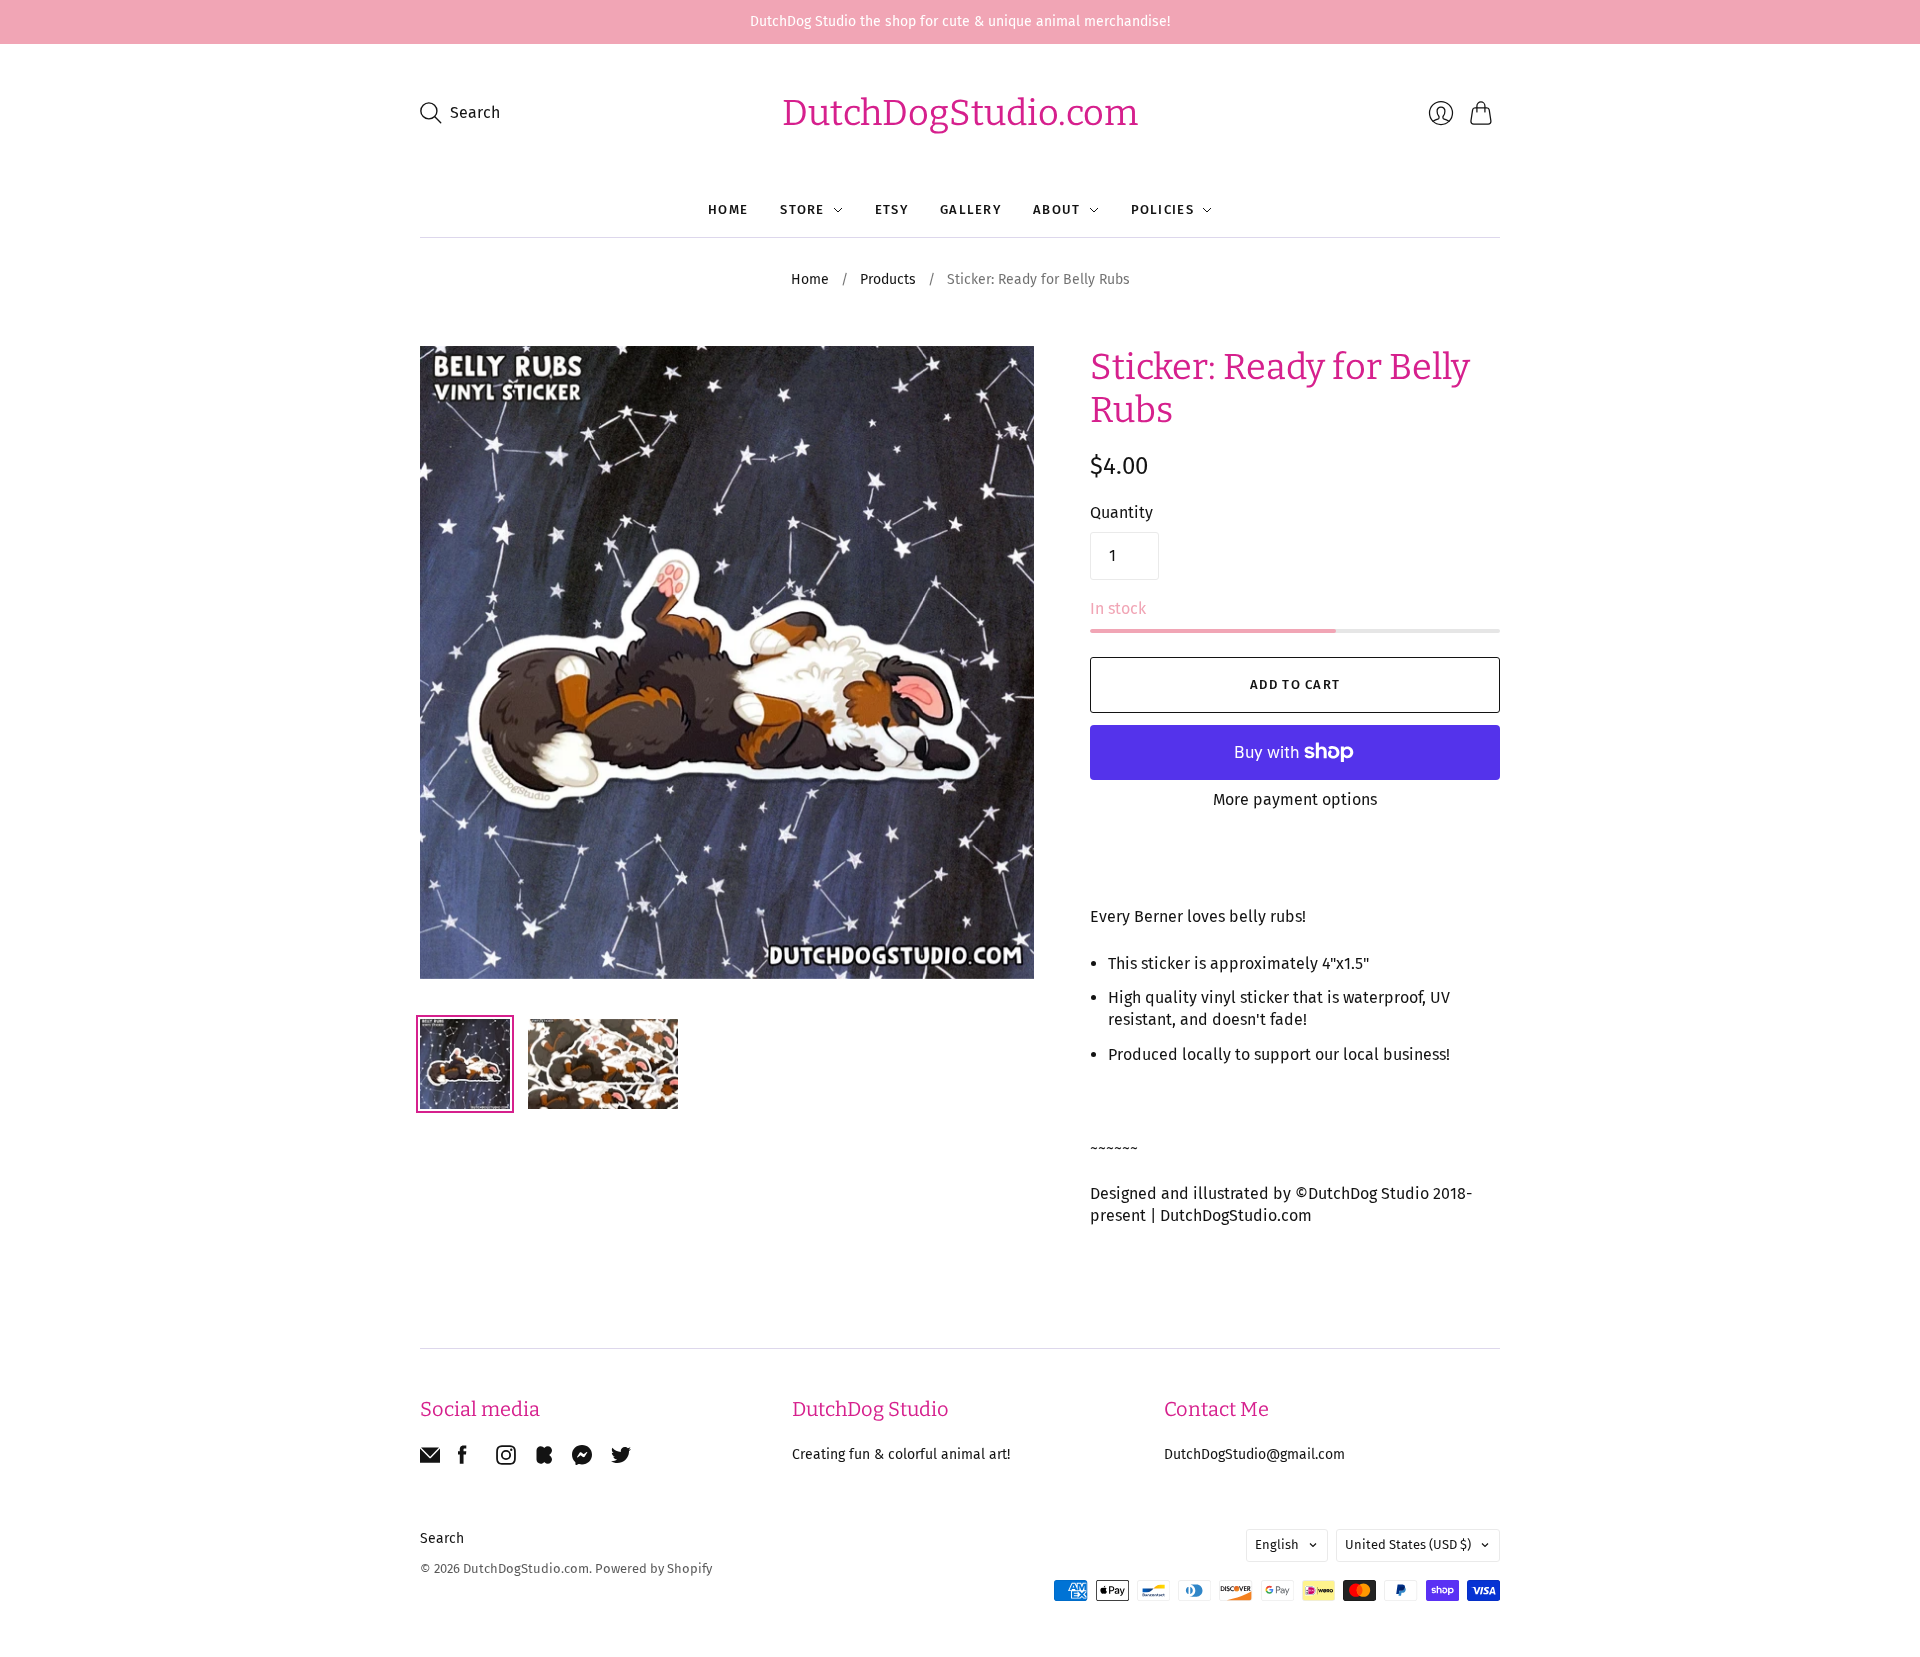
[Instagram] (506, 1459)
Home (728, 209)
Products (888, 279)
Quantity (1121, 512)
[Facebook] (462, 1459)
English (1277, 1544)
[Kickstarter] (544, 1459)
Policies (1162, 209)
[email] (430, 1459)
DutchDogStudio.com (960, 113)
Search (442, 1538)
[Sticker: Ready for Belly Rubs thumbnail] (465, 1064)
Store (802, 209)
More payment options (1295, 799)
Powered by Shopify (653, 1568)
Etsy (891, 209)
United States (1408, 1544)
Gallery (970, 209)
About (1057, 209)
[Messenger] (582, 1459)
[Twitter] (621, 1459)
